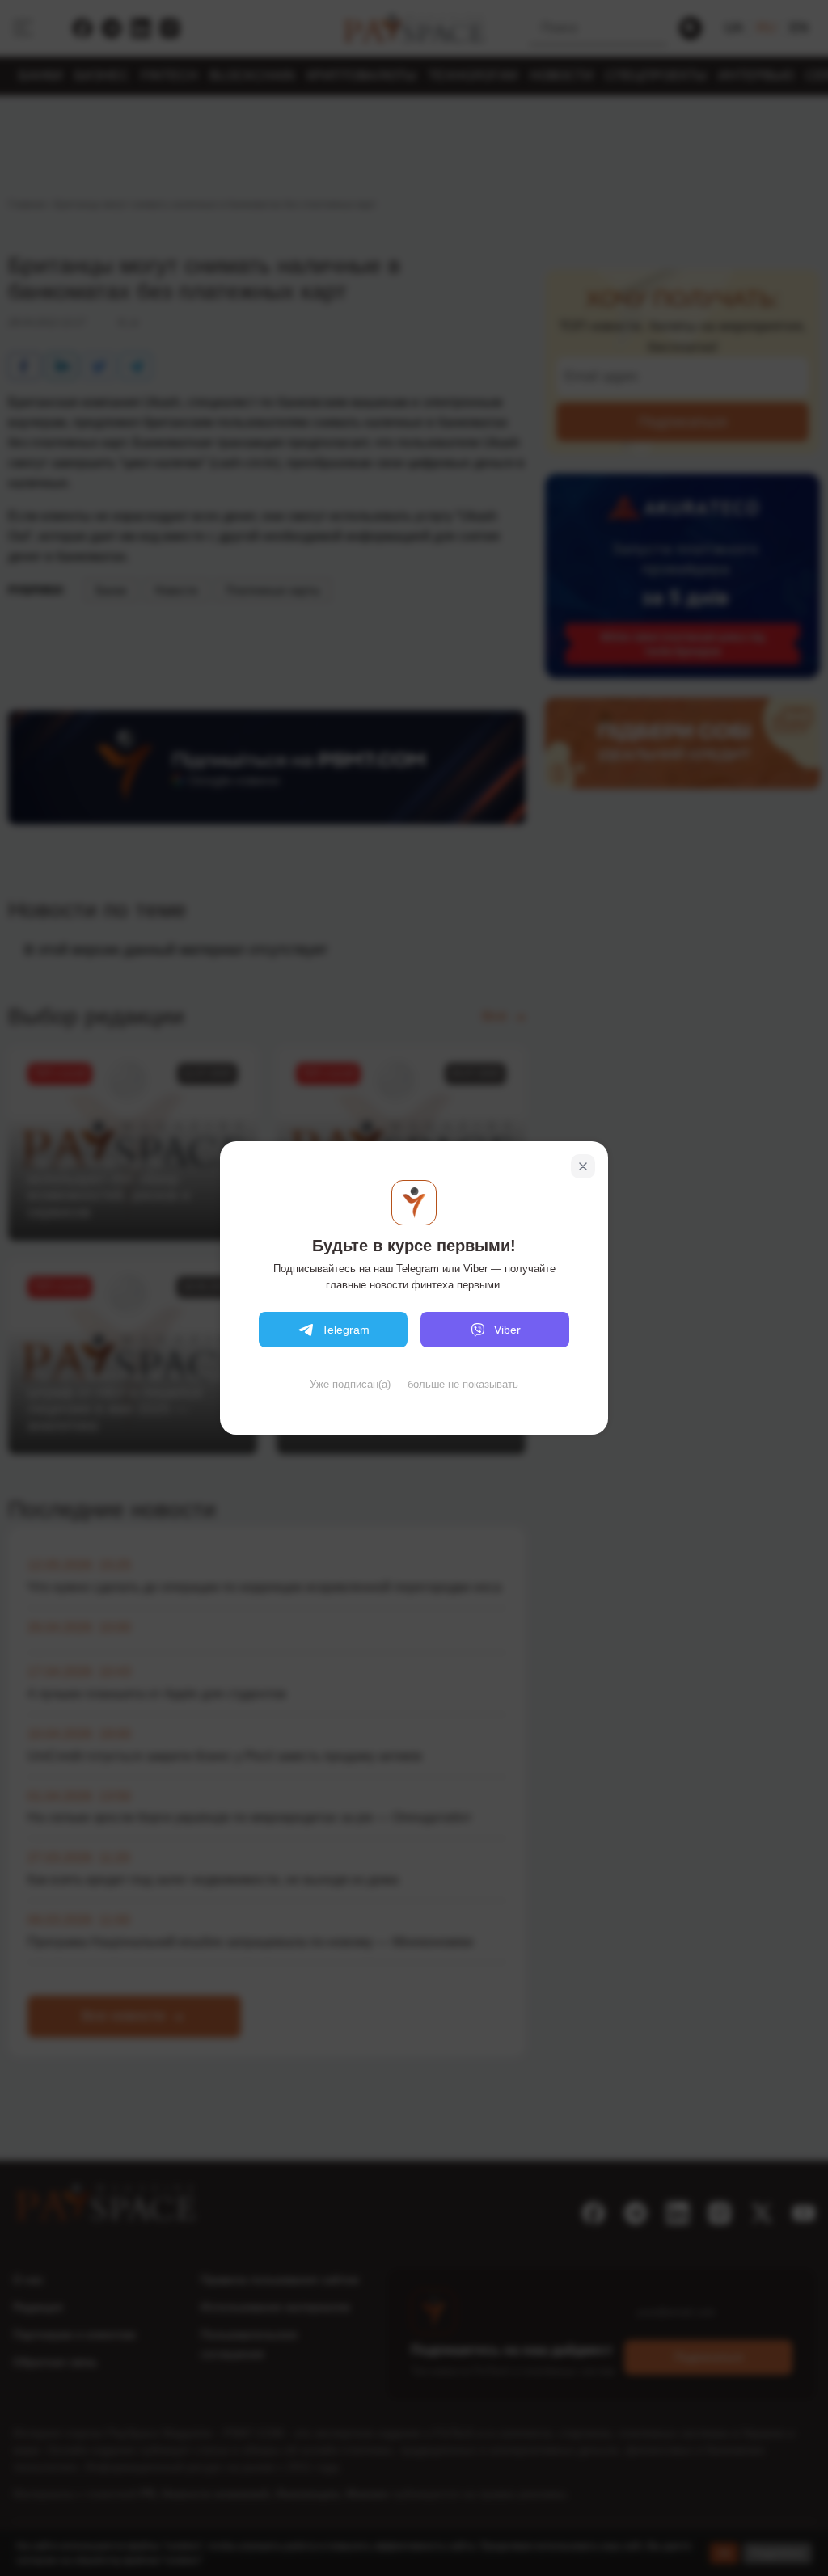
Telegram (346, 1330)
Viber (507, 1330)
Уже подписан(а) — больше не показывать (414, 1384)
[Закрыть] (583, 1166)
